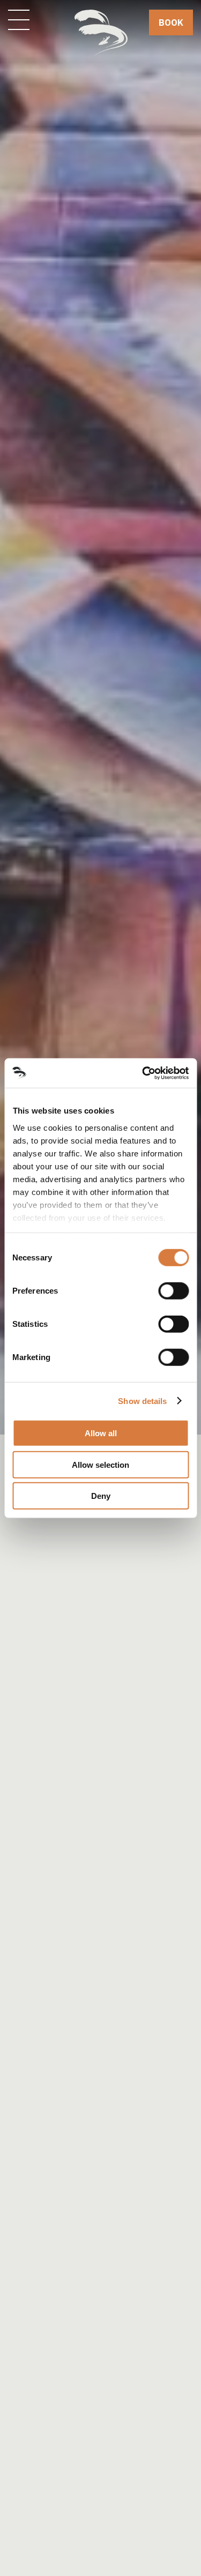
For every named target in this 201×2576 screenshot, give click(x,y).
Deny (101, 1496)
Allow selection (100, 1464)
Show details (142, 1401)
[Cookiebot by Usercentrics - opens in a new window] (143, 1073)
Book (171, 23)
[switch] (173, 1291)
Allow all (101, 1433)
